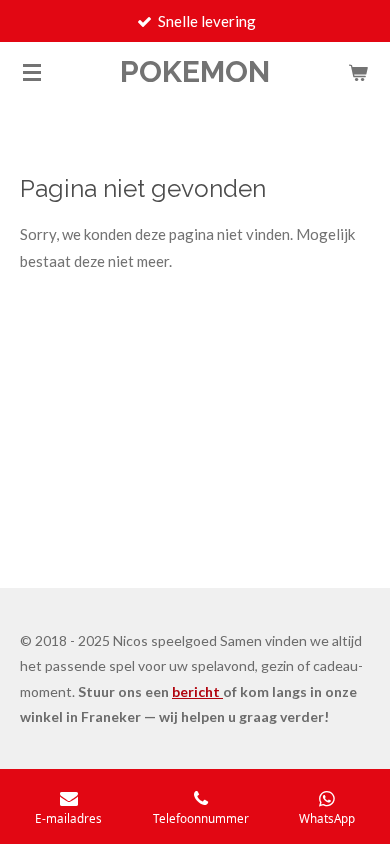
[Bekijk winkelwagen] (358, 72)
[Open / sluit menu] (32, 72)
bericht (197, 691)
